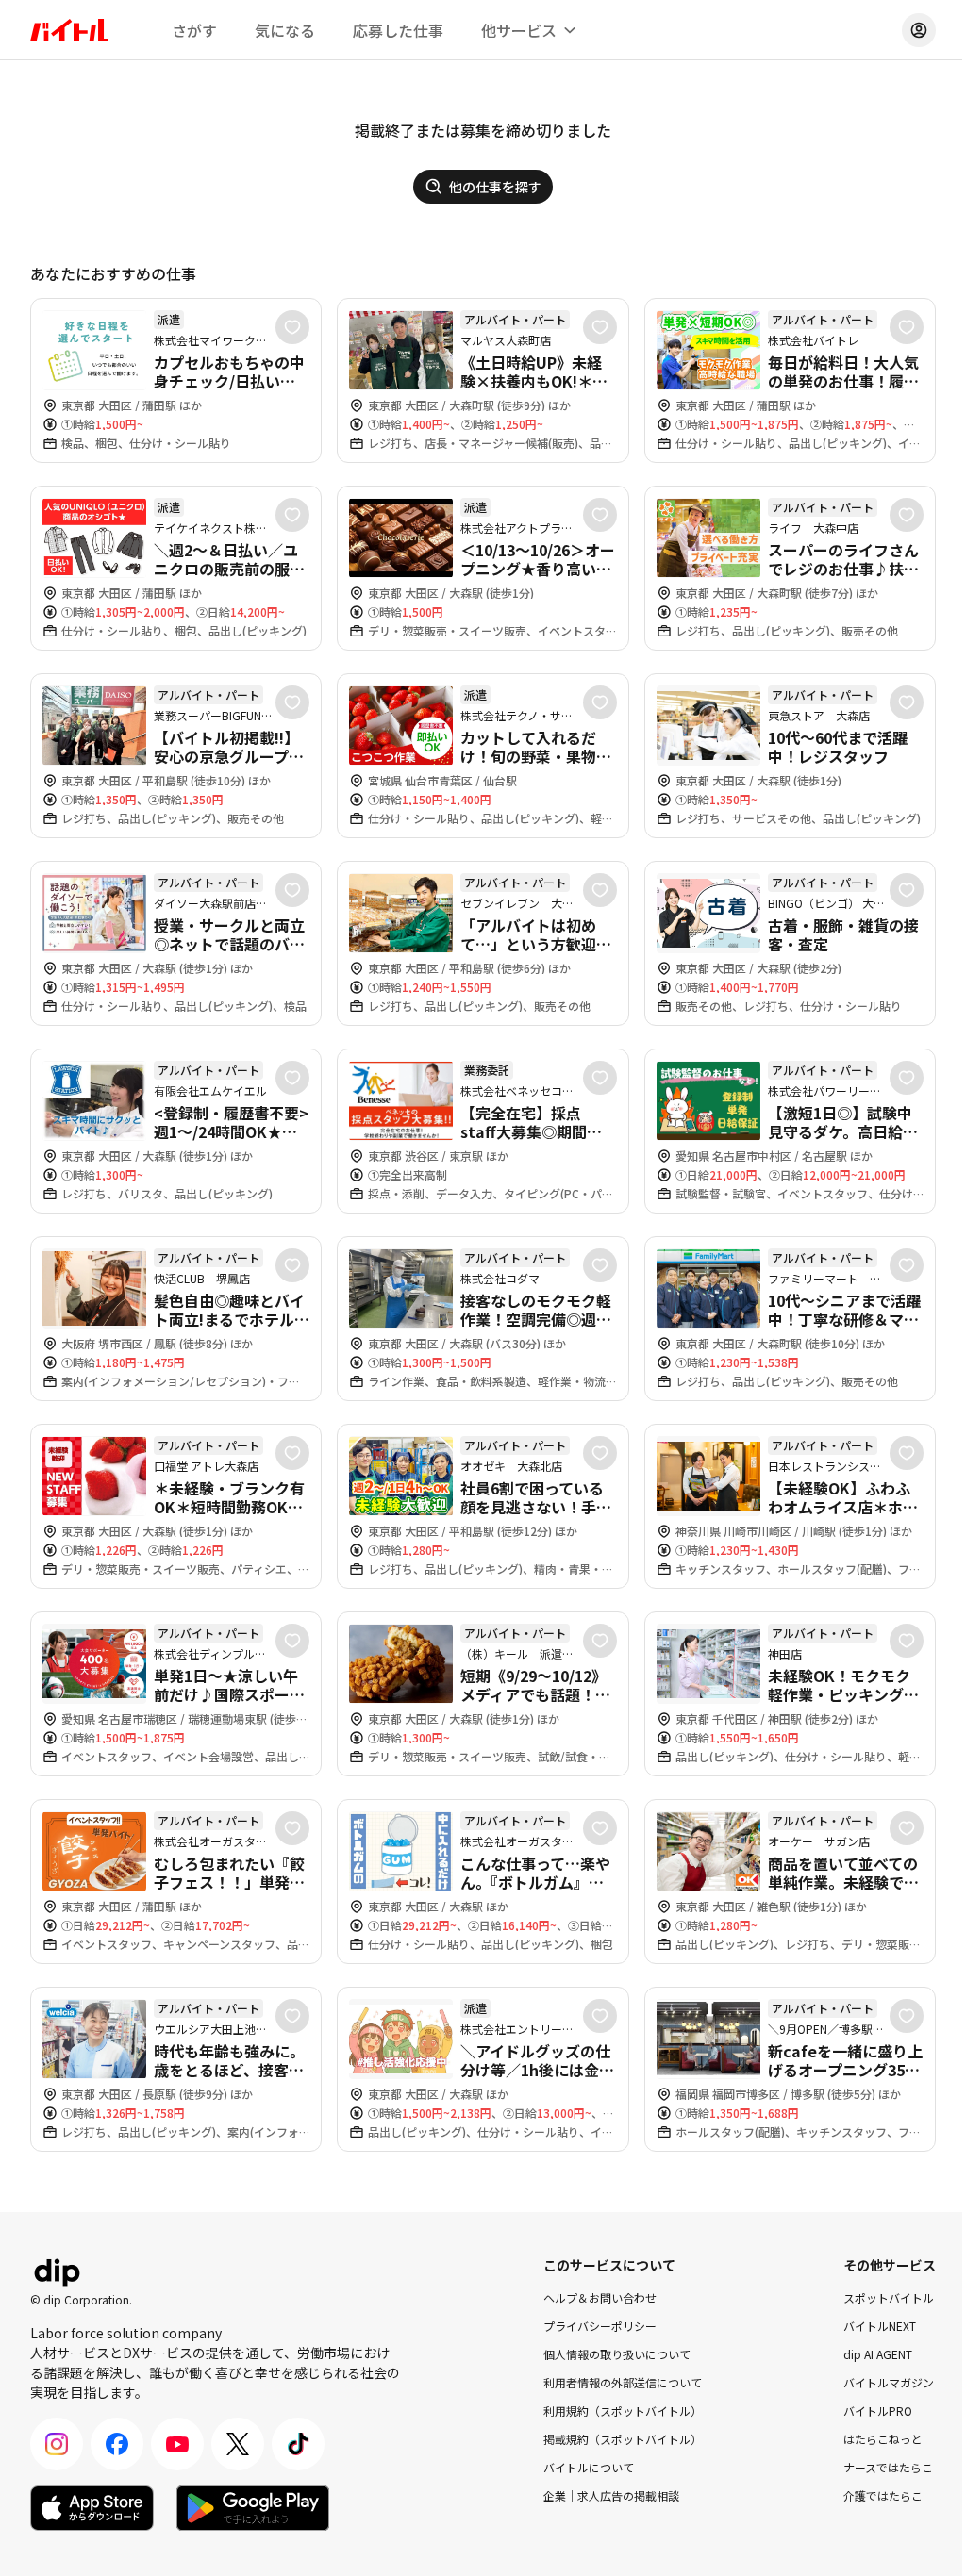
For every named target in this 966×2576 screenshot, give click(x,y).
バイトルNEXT (880, 2326)
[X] (238, 2444)
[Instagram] (57, 2444)
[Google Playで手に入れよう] (253, 2508)
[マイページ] (919, 30)
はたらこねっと (883, 2439)
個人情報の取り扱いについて (617, 2354)
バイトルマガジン (889, 2382)
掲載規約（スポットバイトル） (623, 2439)
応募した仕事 (398, 30)
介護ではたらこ (883, 2495)
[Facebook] (117, 2444)
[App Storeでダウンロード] (92, 2508)
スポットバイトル (889, 2297)
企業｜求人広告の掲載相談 (611, 2495)
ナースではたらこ (888, 2467)
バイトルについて (589, 2467)
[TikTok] (298, 2444)
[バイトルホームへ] (69, 30)
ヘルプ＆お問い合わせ (600, 2297)
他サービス (519, 30)
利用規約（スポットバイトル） (623, 2411)
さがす (194, 30)
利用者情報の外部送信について (623, 2382)
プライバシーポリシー (600, 2326)
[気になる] (292, 327)
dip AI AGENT (878, 2354)
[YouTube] (177, 2444)
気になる (285, 30)
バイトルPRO (878, 2411)
